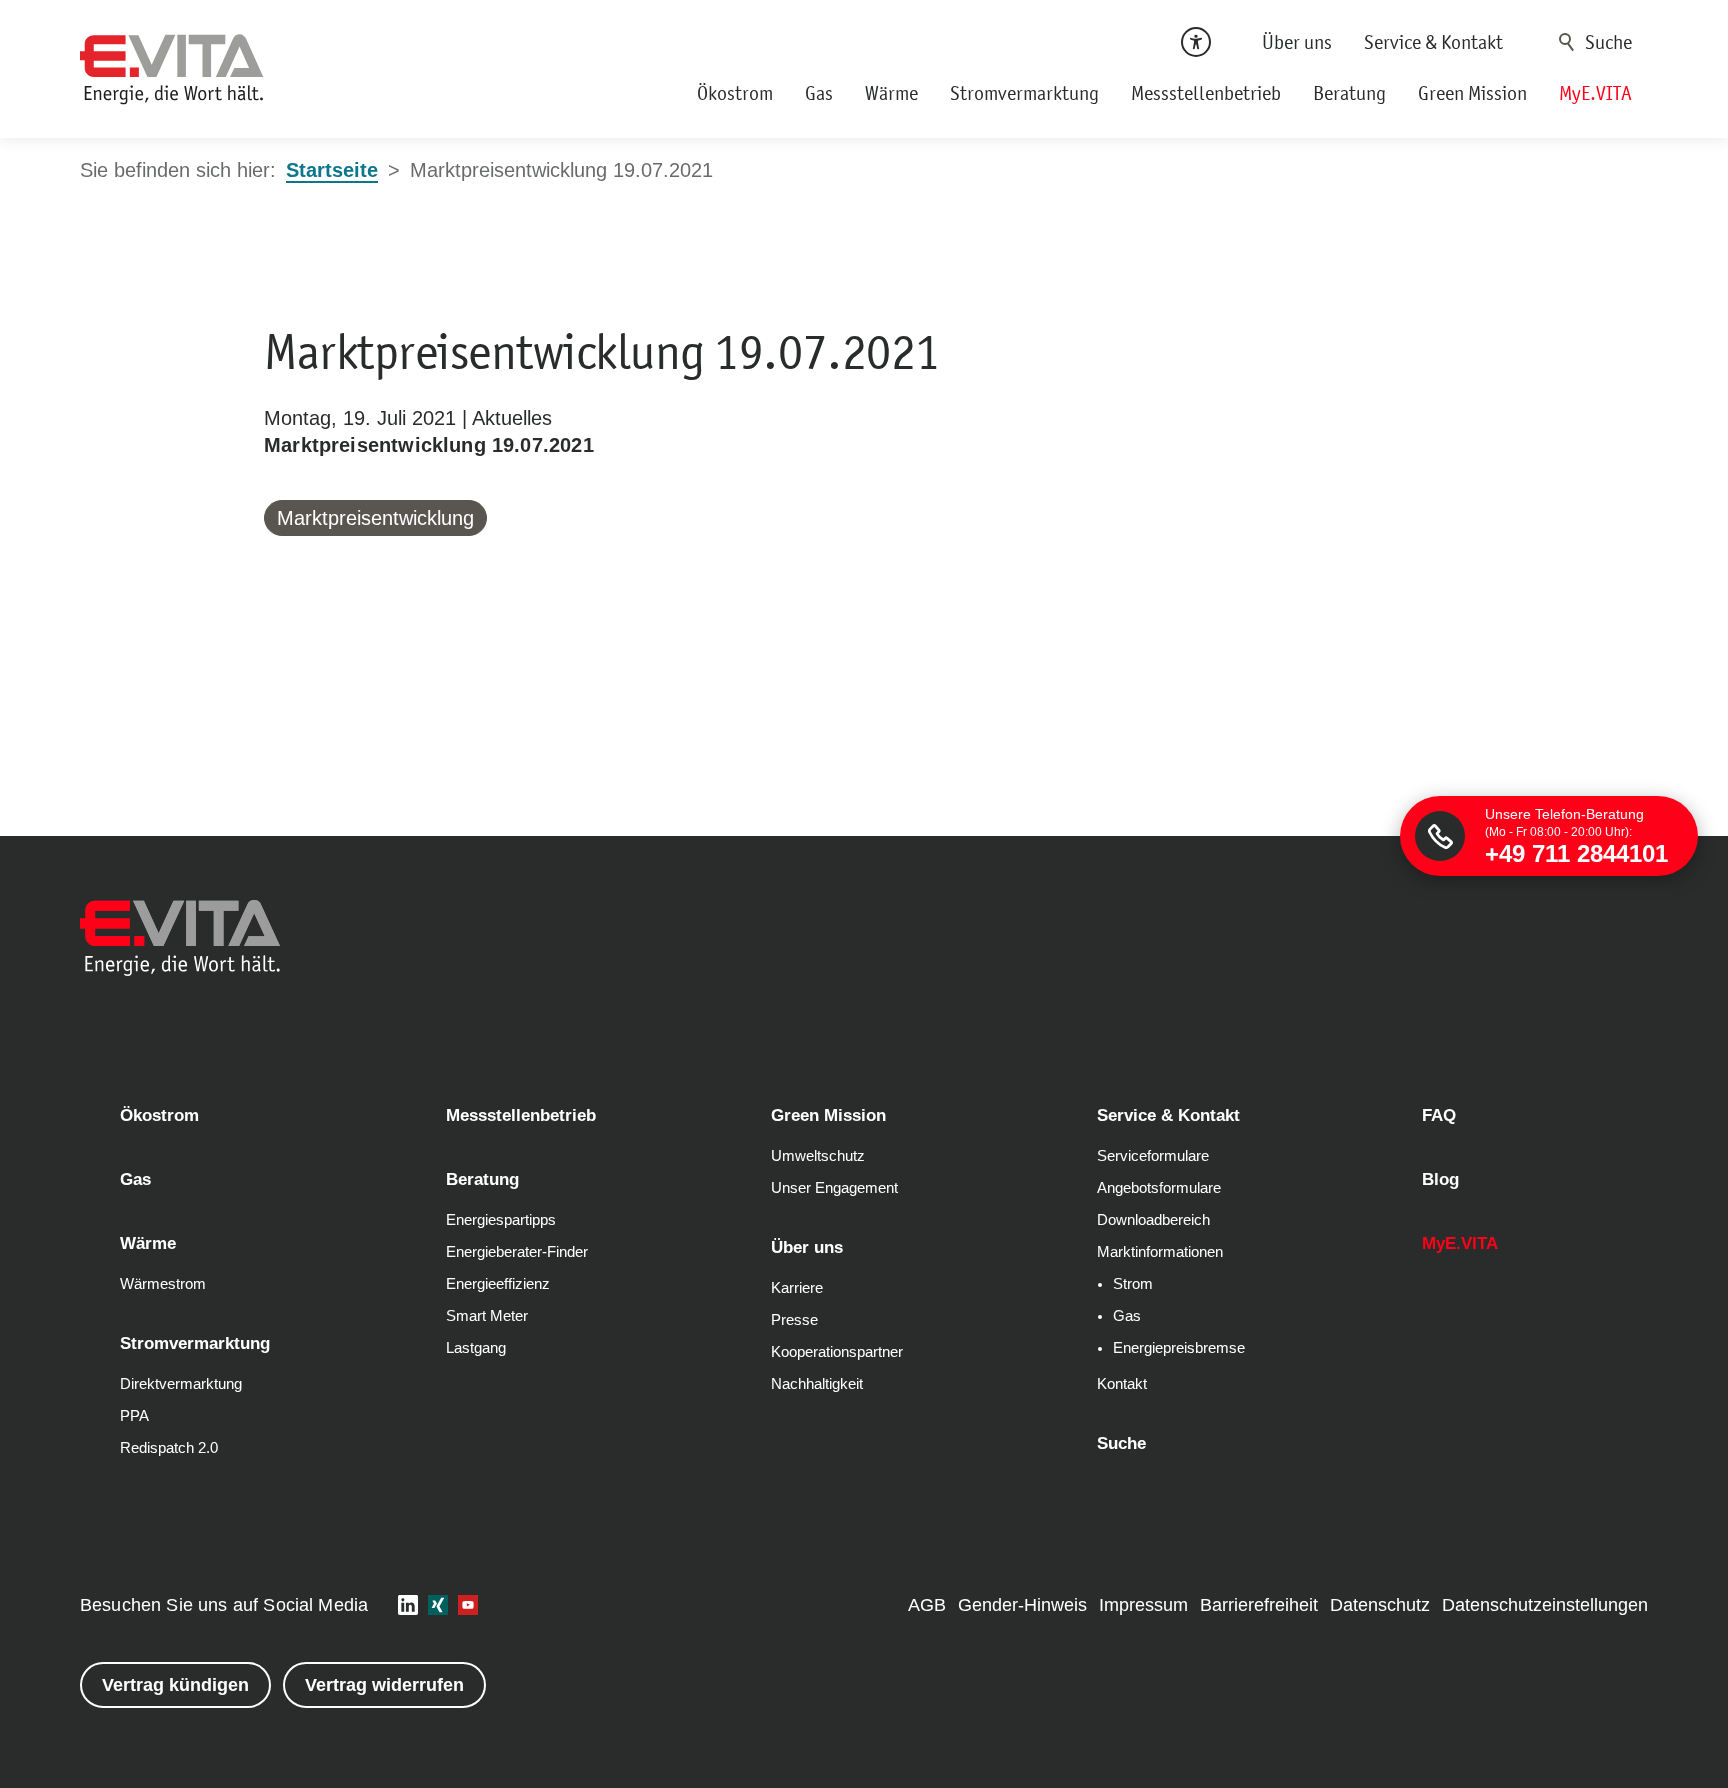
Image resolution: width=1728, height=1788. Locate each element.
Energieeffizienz (498, 1284)
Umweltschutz (818, 1156)
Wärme (891, 93)
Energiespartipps (501, 1220)
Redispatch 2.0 (169, 1448)
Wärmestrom (163, 1284)
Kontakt (1122, 1384)
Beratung (1349, 93)
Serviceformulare (1153, 1156)
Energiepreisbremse (1179, 1348)
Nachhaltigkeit (817, 1384)
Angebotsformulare (1159, 1188)
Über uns (1297, 42)
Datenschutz (1380, 1605)
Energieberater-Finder (517, 1252)
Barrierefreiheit (1259, 1605)
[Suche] (1598, 42)
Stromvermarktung (1024, 93)
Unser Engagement (834, 1188)
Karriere (797, 1288)
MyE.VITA (1595, 93)
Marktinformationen (1160, 1252)
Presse (794, 1320)
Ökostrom (735, 93)
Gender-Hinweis (1022, 1605)
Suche (1567, 42)
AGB (927, 1605)
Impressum (1143, 1605)
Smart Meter (487, 1316)
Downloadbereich (1153, 1220)
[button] (408, 1605)
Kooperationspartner (837, 1352)
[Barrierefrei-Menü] (1196, 42)
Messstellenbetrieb (1206, 93)
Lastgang (476, 1348)
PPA (134, 1416)
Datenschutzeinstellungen (1545, 1605)
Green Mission (1472, 93)
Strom (1133, 1284)
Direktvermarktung (181, 1384)
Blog (1440, 1179)
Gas (819, 93)
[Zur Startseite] (172, 69)
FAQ (1439, 1115)
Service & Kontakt (1433, 42)
